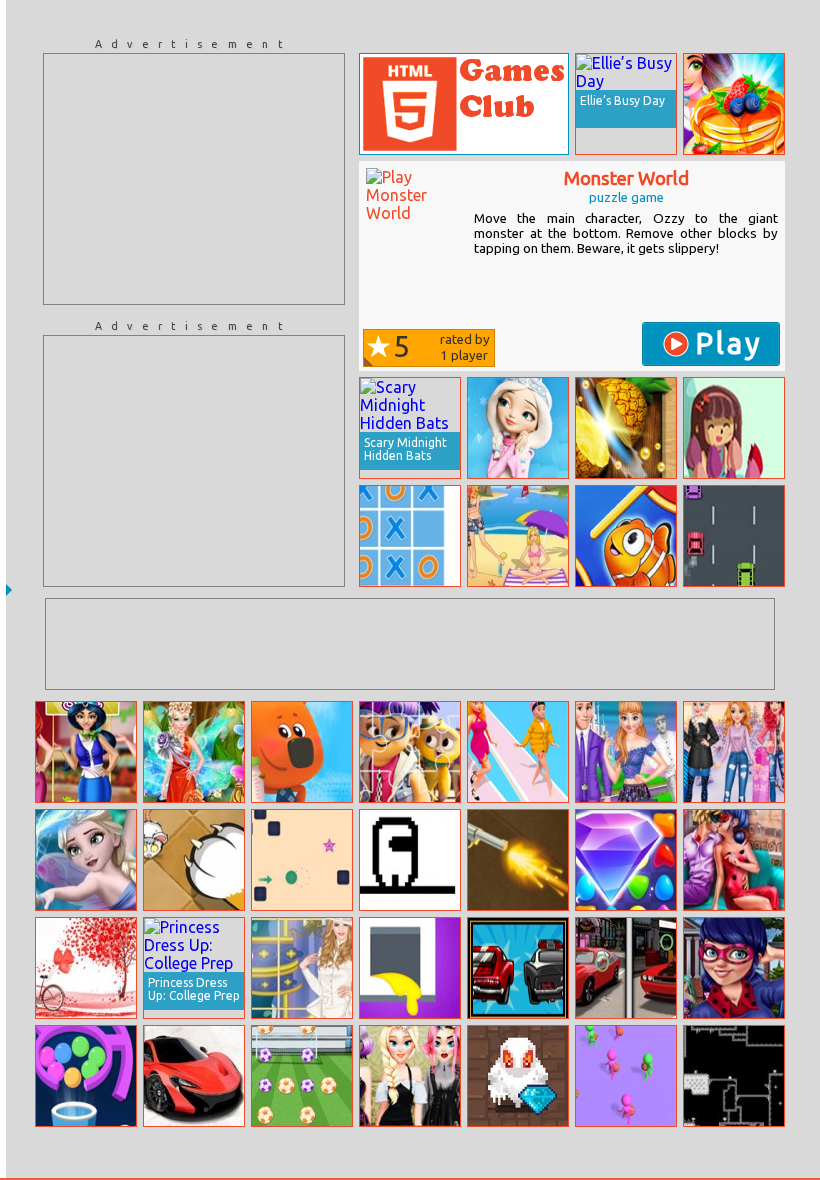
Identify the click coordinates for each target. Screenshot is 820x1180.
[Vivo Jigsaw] (410, 752)
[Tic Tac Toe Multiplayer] (410, 536)
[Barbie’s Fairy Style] (194, 752)
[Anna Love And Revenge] (626, 752)
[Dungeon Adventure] (518, 1076)
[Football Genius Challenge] (302, 1076)
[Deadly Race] (734, 536)
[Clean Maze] (410, 968)
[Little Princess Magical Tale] (518, 428)
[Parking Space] (194, 1076)
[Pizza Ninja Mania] (626, 428)
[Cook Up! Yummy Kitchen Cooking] (734, 104)
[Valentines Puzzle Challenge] (86, 968)
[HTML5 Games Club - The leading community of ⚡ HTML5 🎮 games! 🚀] (464, 104)
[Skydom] (626, 860)
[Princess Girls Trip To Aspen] (734, 752)
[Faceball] (626, 1076)
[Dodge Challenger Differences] (626, 968)
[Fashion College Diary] (734, 968)
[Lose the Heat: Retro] (518, 968)
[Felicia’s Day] (734, 428)
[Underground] (734, 1076)
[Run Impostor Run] (410, 860)
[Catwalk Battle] (518, 752)
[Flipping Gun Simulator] (518, 860)
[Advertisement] (194, 179)
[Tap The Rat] (194, 860)
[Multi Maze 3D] (86, 1076)
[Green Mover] (302, 860)
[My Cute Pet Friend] (302, 752)
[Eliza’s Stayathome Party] (410, 1076)
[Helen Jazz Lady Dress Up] (302, 968)
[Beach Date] (518, 536)
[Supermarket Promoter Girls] (86, 752)
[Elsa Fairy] (86, 860)
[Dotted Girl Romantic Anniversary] (734, 860)
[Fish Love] (626, 536)
